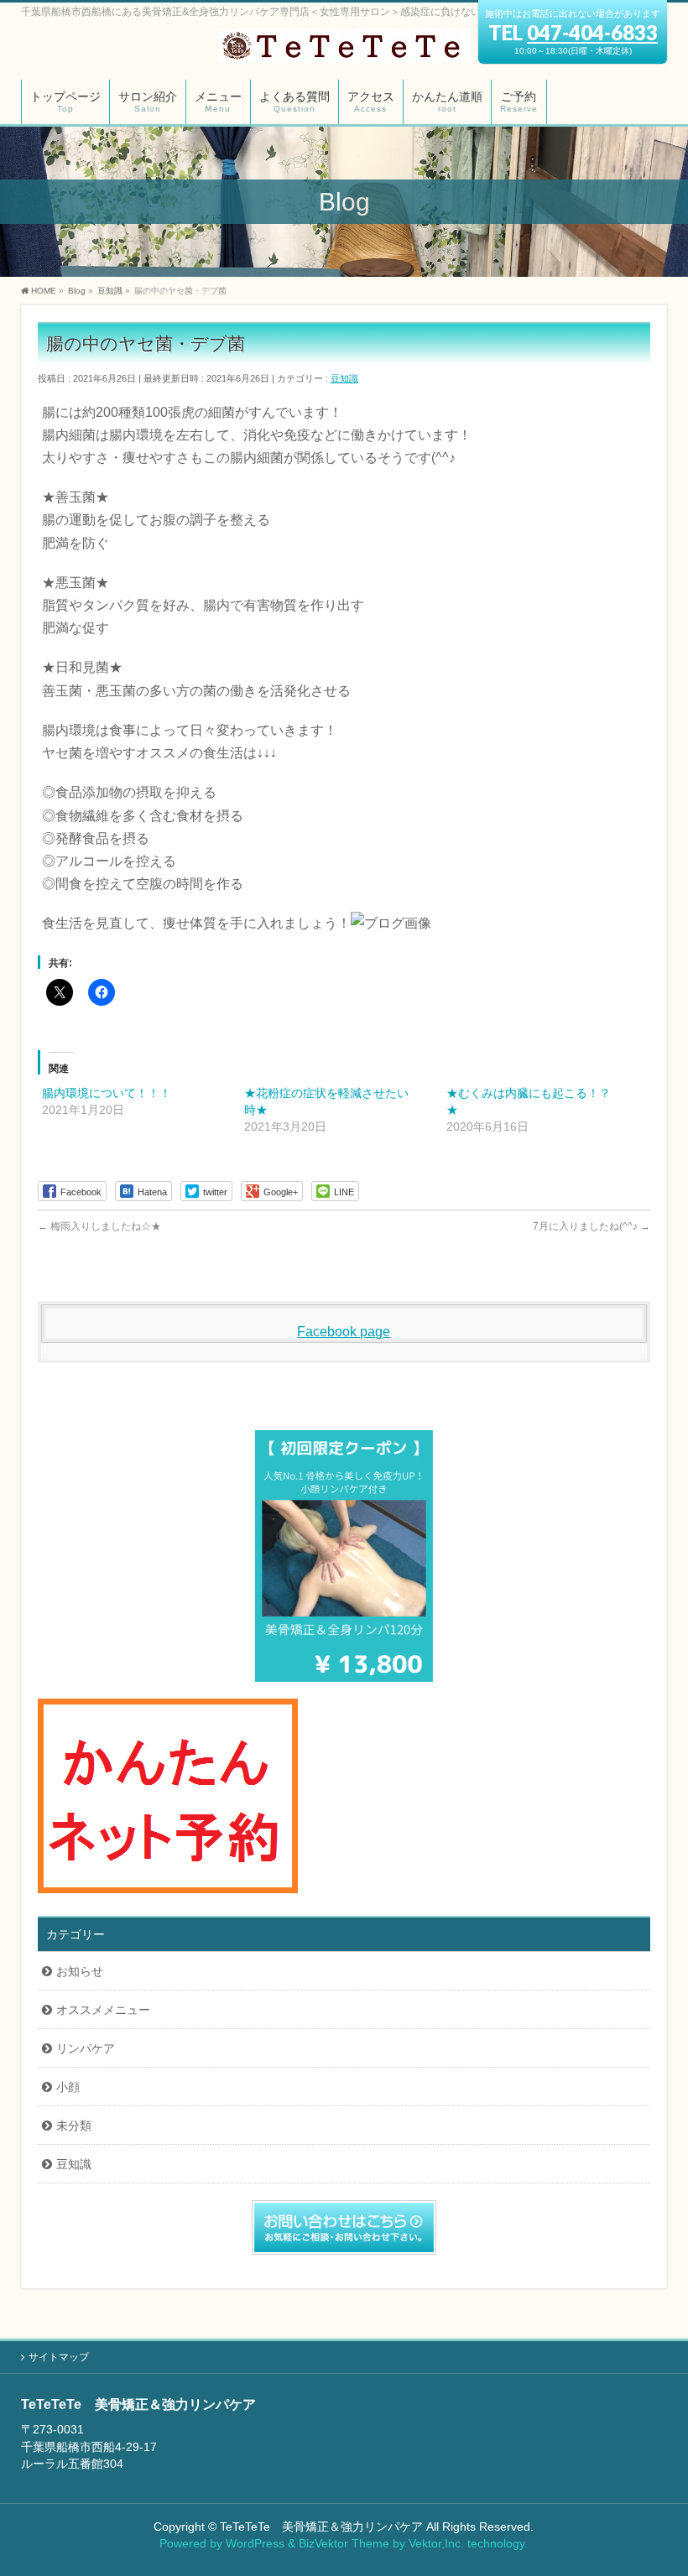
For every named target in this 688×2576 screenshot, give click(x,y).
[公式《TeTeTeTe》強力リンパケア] (344, 44)
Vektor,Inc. (436, 2543)
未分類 (74, 2126)
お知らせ (80, 1971)
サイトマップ (59, 2357)
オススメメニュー (103, 2010)
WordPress (255, 2543)
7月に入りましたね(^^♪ (592, 1226)
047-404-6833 (592, 32)
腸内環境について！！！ (107, 1093)
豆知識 (344, 378)
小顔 (68, 2087)
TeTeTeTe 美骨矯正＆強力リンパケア (321, 2527)
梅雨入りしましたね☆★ (99, 1226)
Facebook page (344, 1332)
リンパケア (86, 2048)
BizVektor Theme (344, 2543)
